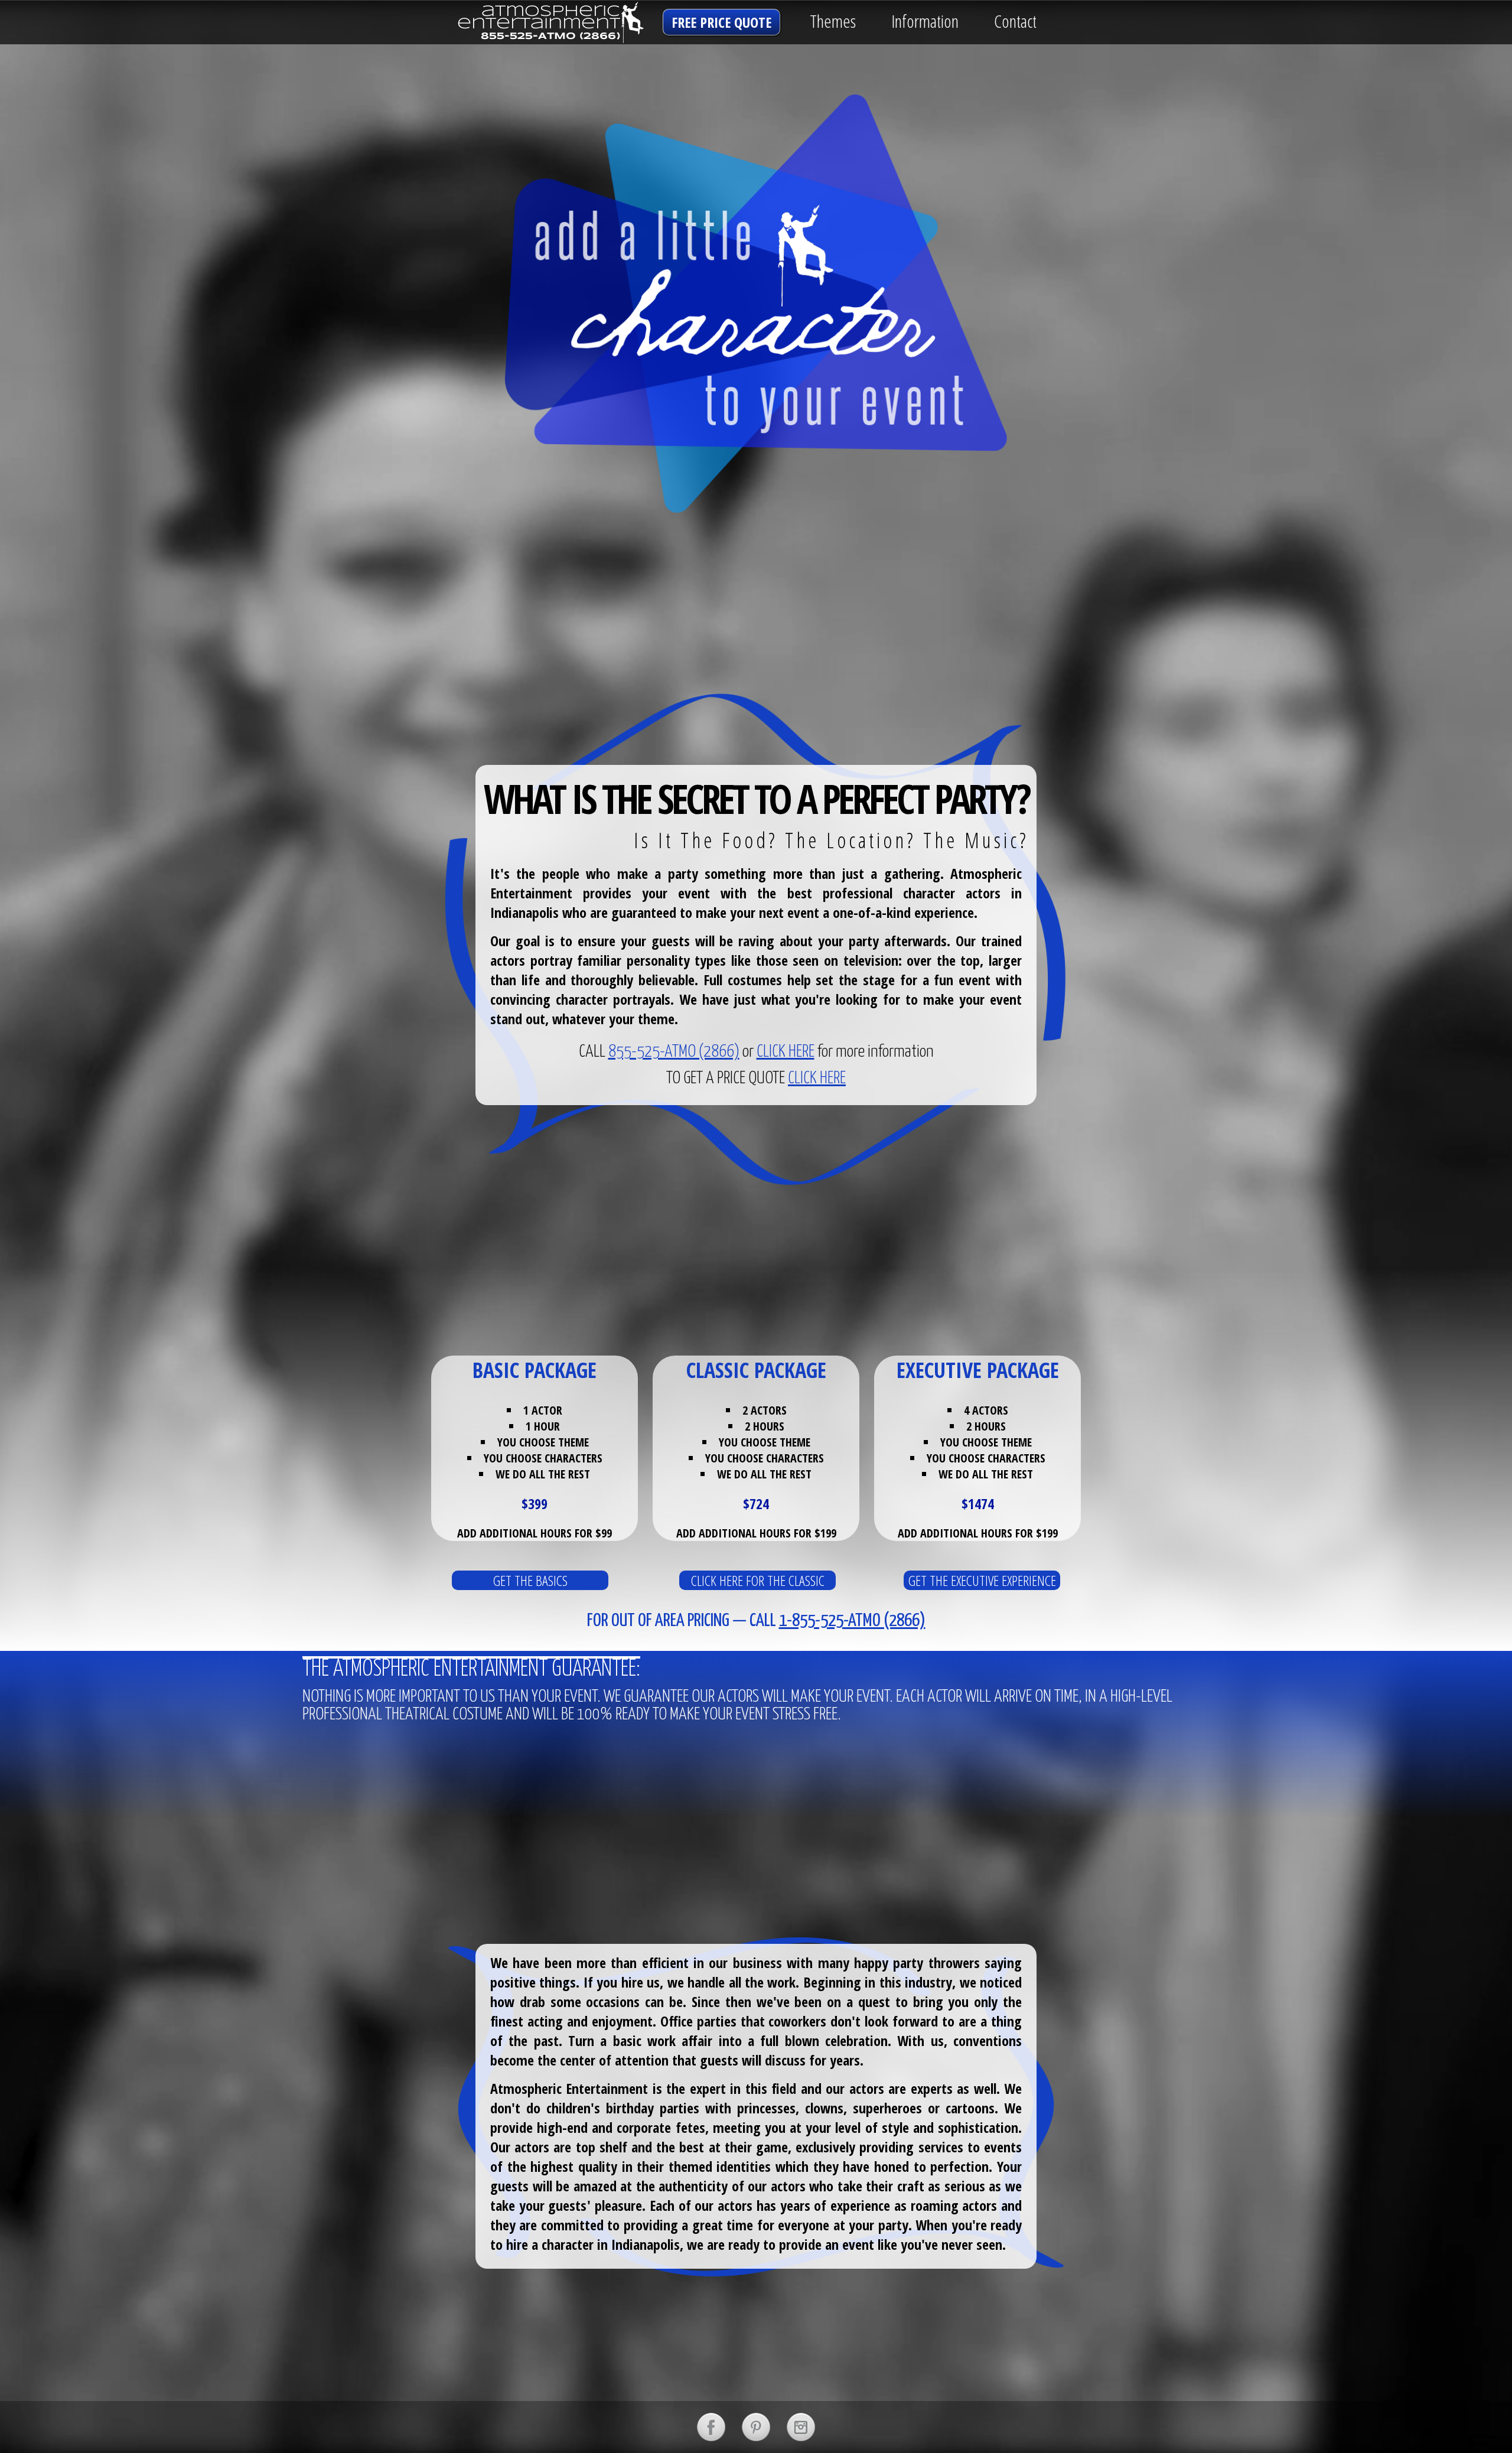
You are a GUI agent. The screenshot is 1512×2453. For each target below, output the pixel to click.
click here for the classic (758, 1580)
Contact (1015, 21)
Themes (833, 21)
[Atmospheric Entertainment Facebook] (711, 2427)
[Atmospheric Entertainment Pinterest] (756, 2427)
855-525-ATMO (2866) (674, 1052)
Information (925, 21)
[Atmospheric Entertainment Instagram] (801, 2427)
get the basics (530, 1580)
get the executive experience (982, 1580)
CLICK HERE (786, 1052)
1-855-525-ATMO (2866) (852, 1621)
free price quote (721, 22)
